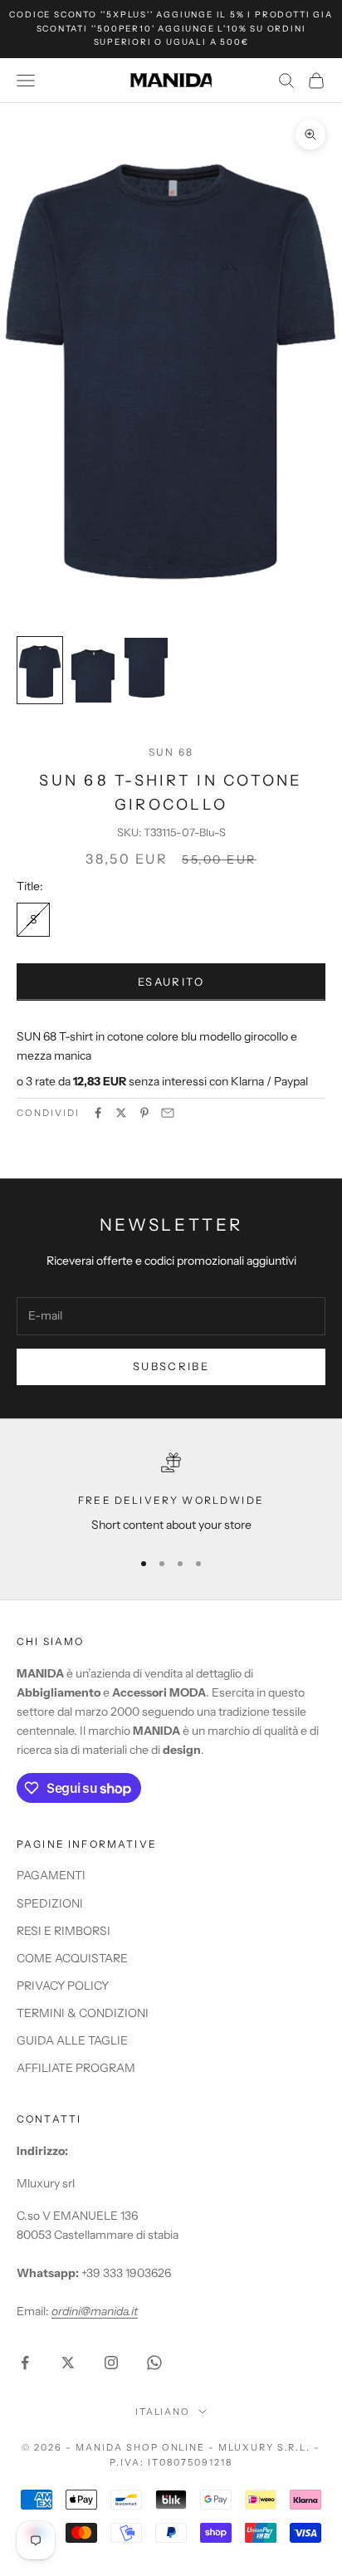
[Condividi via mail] (168, 1113)
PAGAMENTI (51, 1875)
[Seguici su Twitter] (68, 2363)
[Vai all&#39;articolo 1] (40, 670)
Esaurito (171, 982)
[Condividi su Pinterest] (144, 1113)
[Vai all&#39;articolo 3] (146, 670)
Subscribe (171, 1366)
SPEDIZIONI (50, 1903)
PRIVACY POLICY (63, 1986)
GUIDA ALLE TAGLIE (72, 2040)
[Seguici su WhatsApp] (154, 2363)
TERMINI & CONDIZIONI (83, 2013)
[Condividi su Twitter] (121, 1113)
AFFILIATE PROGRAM (76, 2068)
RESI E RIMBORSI (64, 1931)
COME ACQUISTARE (72, 1958)
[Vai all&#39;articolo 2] (93, 670)
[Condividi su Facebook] (98, 1113)
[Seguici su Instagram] (111, 2363)
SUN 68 (171, 752)
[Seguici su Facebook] (25, 2363)
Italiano (163, 2412)
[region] (171, 1494)
